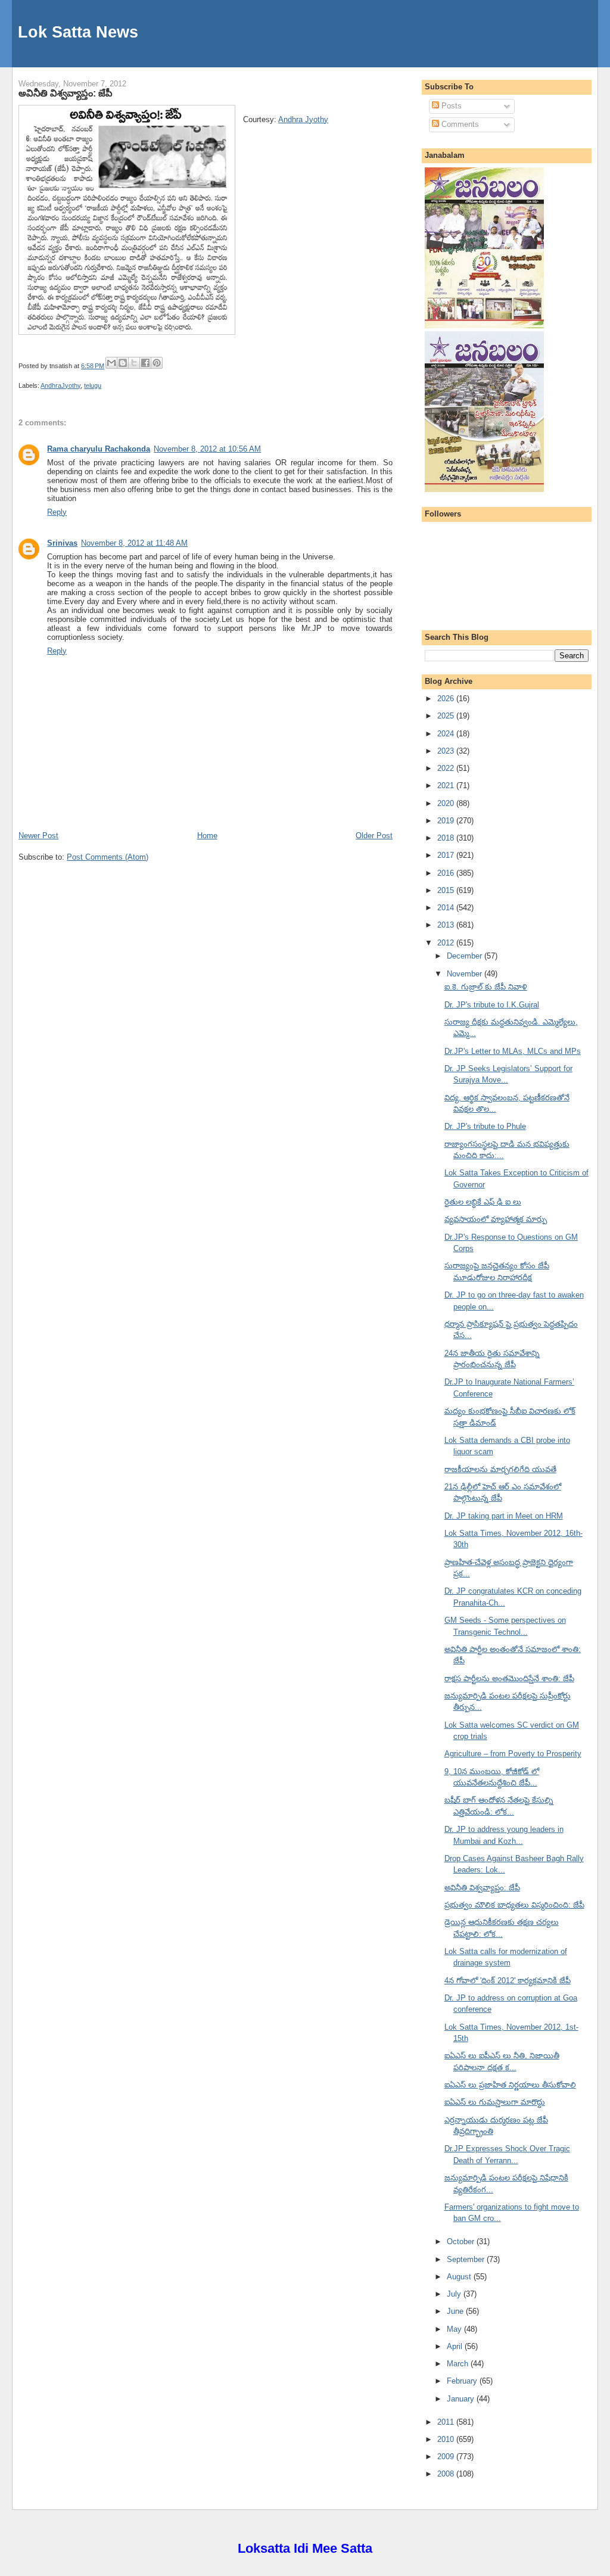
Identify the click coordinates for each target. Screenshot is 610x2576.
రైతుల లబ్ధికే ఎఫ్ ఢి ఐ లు (483, 1202)
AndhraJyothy (60, 385)
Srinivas (62, 543)
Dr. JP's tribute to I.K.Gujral (492, 1005)
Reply (57, 512)
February (463, 2381)
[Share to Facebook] (145, 363)
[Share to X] (134, 363)
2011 (447, 2422)
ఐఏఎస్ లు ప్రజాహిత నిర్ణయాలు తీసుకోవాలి (510, 2085)
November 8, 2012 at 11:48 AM (134, 543)
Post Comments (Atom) (108, 857)
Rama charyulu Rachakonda (99, 449)
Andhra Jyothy (303, 119)
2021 (447, 785)
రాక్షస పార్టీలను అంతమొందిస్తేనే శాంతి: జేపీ (509, 1679)
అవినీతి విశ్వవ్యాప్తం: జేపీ (66, 93)
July (455, 2294)
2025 (447, 716)
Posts (450, 106)
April (456, 2346)
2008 (447, 2474)
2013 (447, 925)
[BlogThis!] (123, 363)
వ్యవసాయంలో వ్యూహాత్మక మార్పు (496, 1219)
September (467, 2259)
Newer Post (38, 836)
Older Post (374, 836)
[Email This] (111, 363)
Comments (459, 124)
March (459, 2364)
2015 (447, 890)
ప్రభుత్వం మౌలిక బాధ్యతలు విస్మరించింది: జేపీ (514, 1905)
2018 (447, 838)
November (466, 974)
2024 (447, 734)
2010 (447, 2439)
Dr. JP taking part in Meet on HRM (504, 1516)
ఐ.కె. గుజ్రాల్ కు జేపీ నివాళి (486, 987)
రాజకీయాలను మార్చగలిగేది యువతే (500, 1469)
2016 (447, 873)
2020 (447, 803)
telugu (93, 385)
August (460, 2277)
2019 (447, 821)
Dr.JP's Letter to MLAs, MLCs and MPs (513, 1051)
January (462, 2399)
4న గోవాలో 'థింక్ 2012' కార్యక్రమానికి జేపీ (508, 1981)
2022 (447, 768)
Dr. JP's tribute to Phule (485, 1126)
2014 (447, 908)
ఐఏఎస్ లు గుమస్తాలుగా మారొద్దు (495, 2102)
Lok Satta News (78, 32)
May (455, 2329)
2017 (447, 855)
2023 (447, 751)
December (466, 956)
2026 (447, 699)
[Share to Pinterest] (157, 363)
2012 (447, 943)
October (462, 2241)
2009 (447, 2457)
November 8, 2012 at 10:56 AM (207, 449)
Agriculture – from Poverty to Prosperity (513, 1754)
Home (207, 836)
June (456, 2311)
